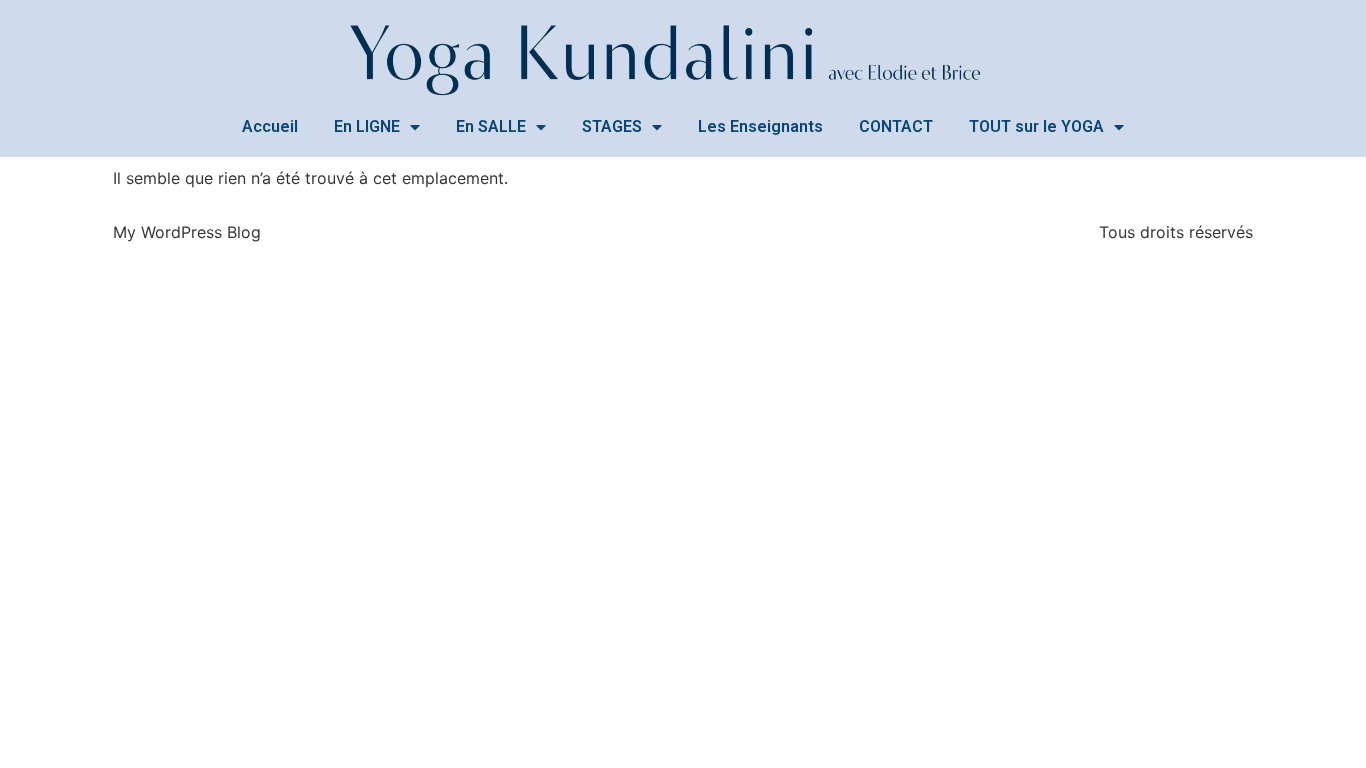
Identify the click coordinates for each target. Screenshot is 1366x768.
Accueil (270, 126)
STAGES (612, 126)
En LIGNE (367, 126)
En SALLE (491, 126)
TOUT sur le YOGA (1036, 126)
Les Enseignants (760, 126)
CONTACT (896, 126)
